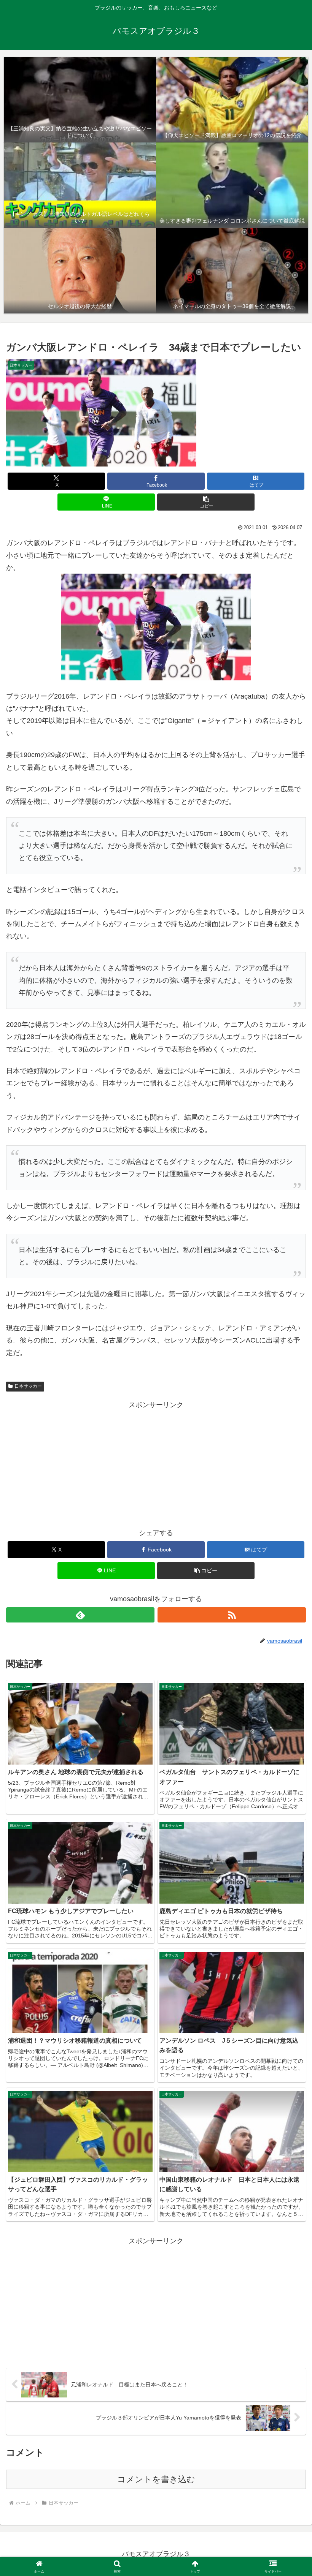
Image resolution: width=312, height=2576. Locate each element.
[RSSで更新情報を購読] (232, 1615)
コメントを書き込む (156, 2479)
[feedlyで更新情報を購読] (80, 1615)
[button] (206, 502)
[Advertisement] (156, 1464)
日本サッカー (28, 1386)
